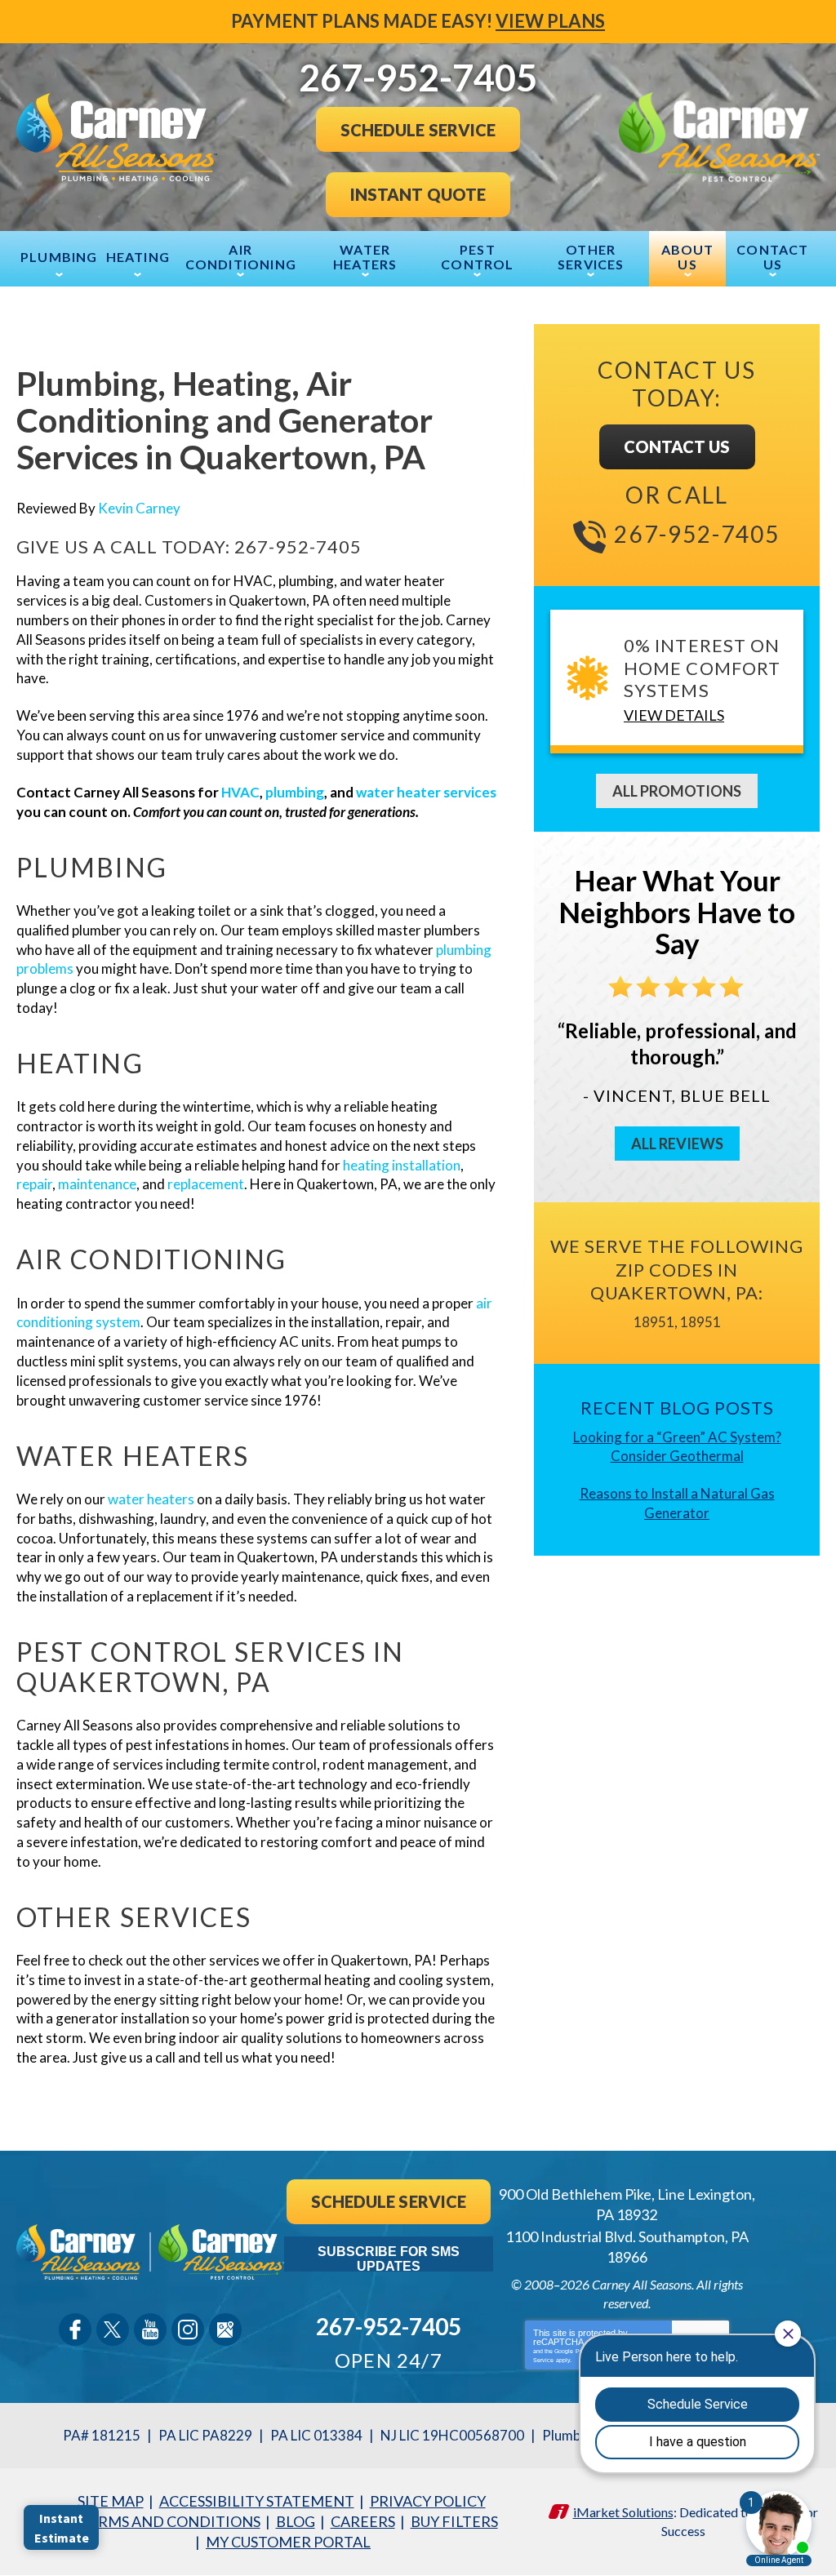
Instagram (188, 2330)
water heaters (151, 1499)
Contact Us (677, 446)
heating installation (402, 1165)
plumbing (295, 792)
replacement (206, 1184)
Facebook (75, 2330)
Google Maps (225, 2330)
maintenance (97, 1184)
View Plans (550, 21)
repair (34, 1184)
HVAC (240, 792)
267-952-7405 (298, 546)
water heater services (426, 792)
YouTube (150, 2330)
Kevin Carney (139, 508)
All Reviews (677, 1144)
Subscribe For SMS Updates (389, 2258)
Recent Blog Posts (677, 1408)
